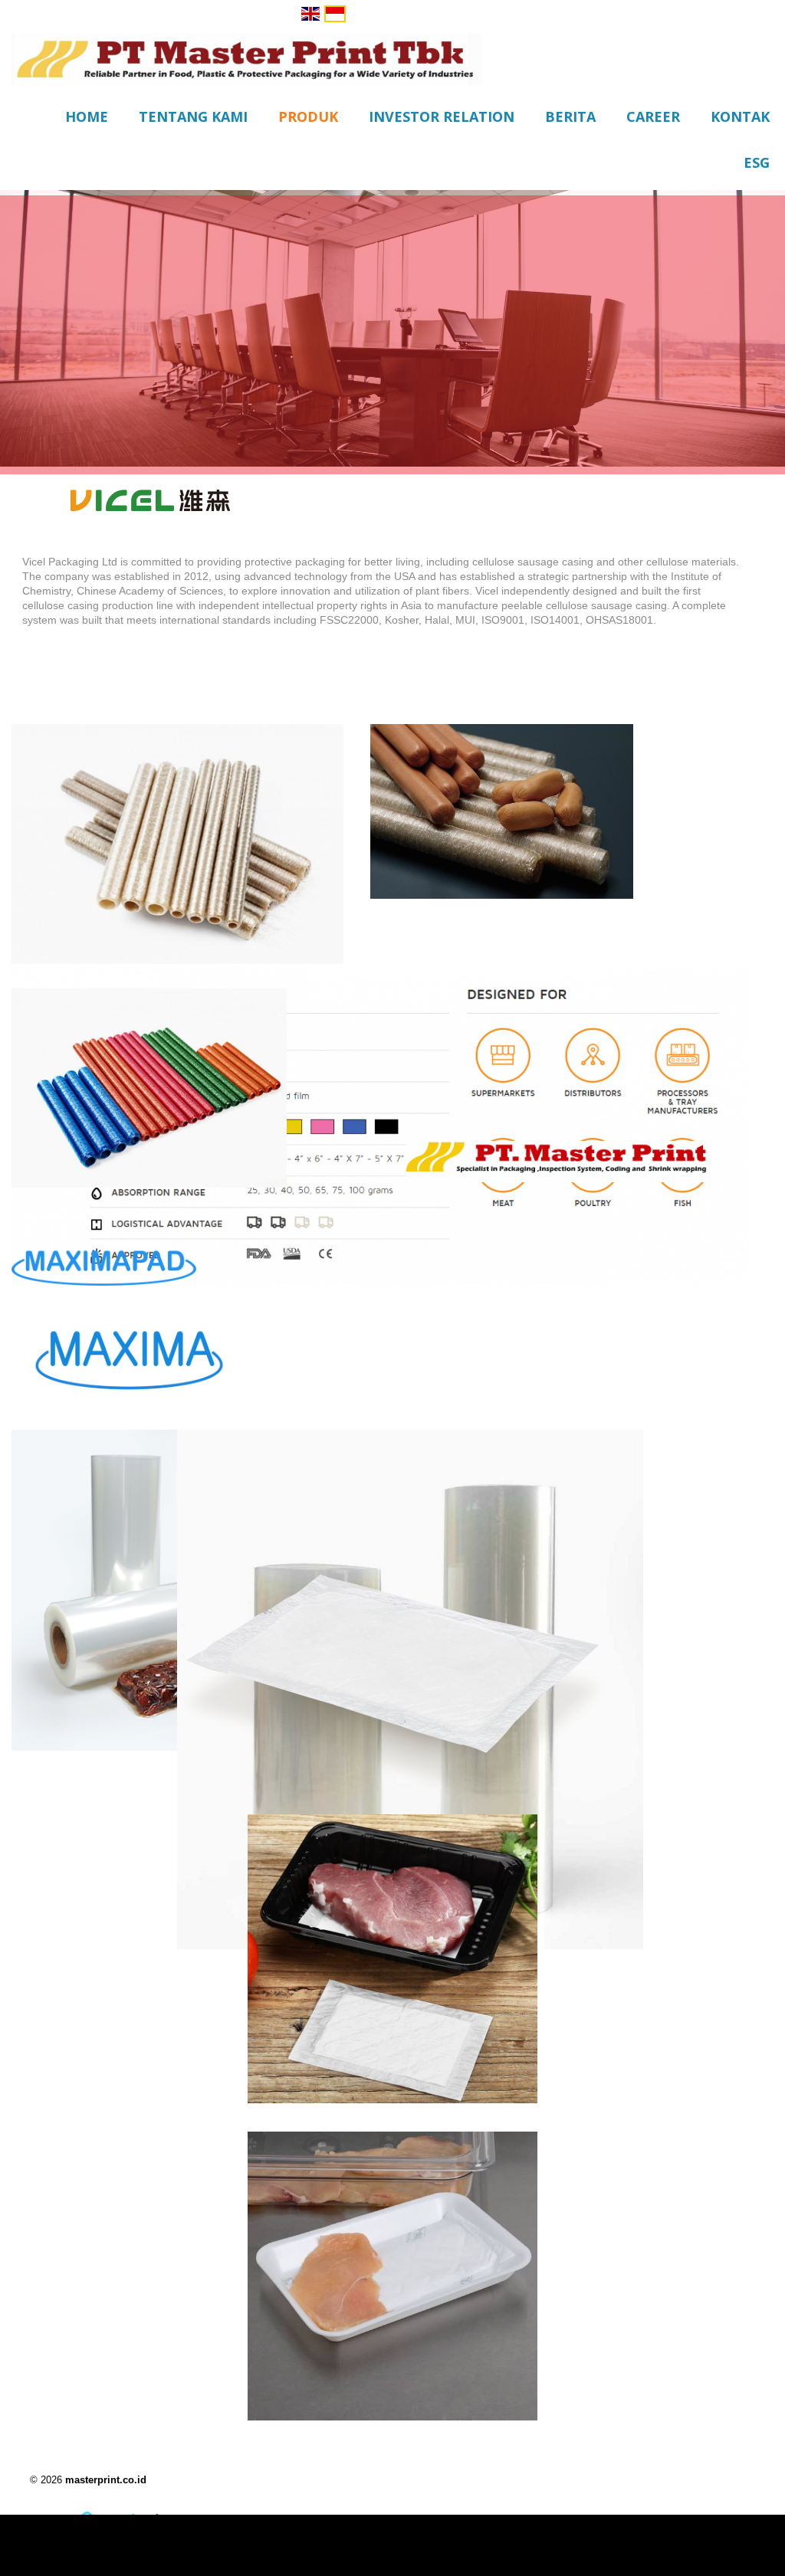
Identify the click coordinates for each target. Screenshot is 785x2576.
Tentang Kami (193, 116)
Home (87, 116)
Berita (570, 116)
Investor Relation (442, 116)
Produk (308, 116)
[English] (310, 14)
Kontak (740, 116)
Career (653, 116)
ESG (757, 162)
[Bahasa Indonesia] (335, 14)
